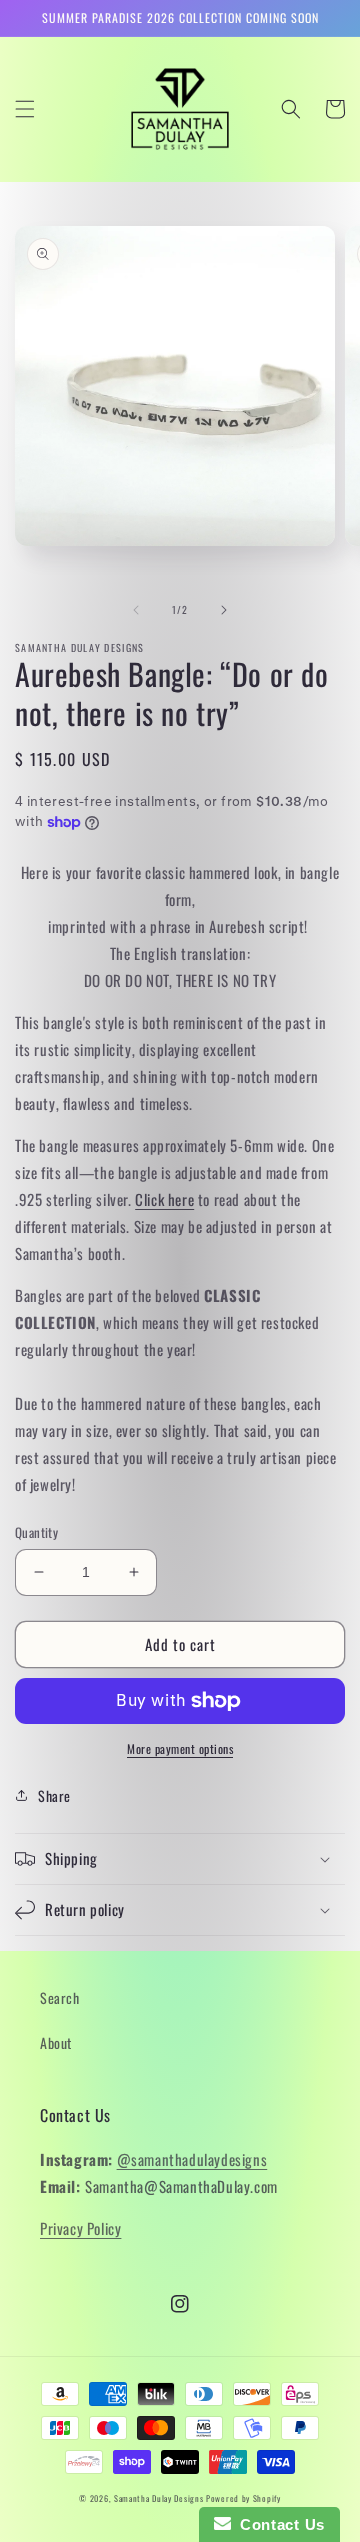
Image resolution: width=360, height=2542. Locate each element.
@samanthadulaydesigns (192, 2159)
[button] (25, 109)
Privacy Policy (80, 2228)
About (56, 2042)
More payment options (180, 1748)
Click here (164, 1199)
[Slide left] (136, 610)
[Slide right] (224, 610)
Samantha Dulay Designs (158, 2498)
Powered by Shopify (243, 2498)
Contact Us (278, 2524)
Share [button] (54, 1795)
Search (60, 1997)
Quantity (36, 1532)
